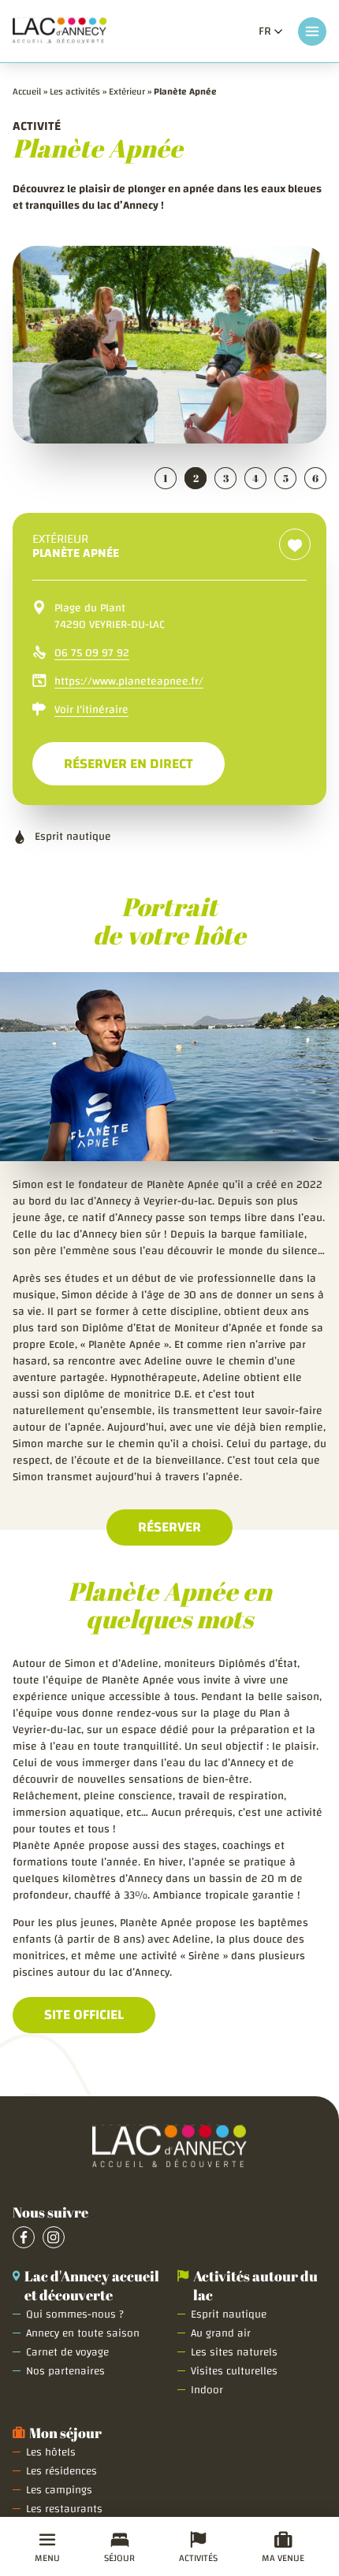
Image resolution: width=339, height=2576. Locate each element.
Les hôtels (51, 2452)
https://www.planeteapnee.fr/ (129, 682)
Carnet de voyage (67, 2352)
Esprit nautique (229, 2314)
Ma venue (283, 2558)
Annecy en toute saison (83, 2333)
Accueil (27, 91)
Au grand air (221, 2333)
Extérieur (127, 91)
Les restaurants (64, 2509)
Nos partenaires (65, 2371)
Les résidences (61, 2471)
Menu (47, 2558)
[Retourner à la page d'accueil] (60, 32)
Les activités (75, 91)
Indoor (207, 2390)
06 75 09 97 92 (92, 653)
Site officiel (84, 2015)
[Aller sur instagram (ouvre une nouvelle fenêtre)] (54, 2237)
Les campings (59, 2490)
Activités (198, 2558)
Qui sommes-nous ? (75, 2314)
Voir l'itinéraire (91, 710)
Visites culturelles (234, 2371)
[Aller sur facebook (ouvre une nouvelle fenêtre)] (24, 2237)
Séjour (119, 2558)
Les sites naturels (234, 2352)
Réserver (169, 1527)
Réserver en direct (144, 764)
